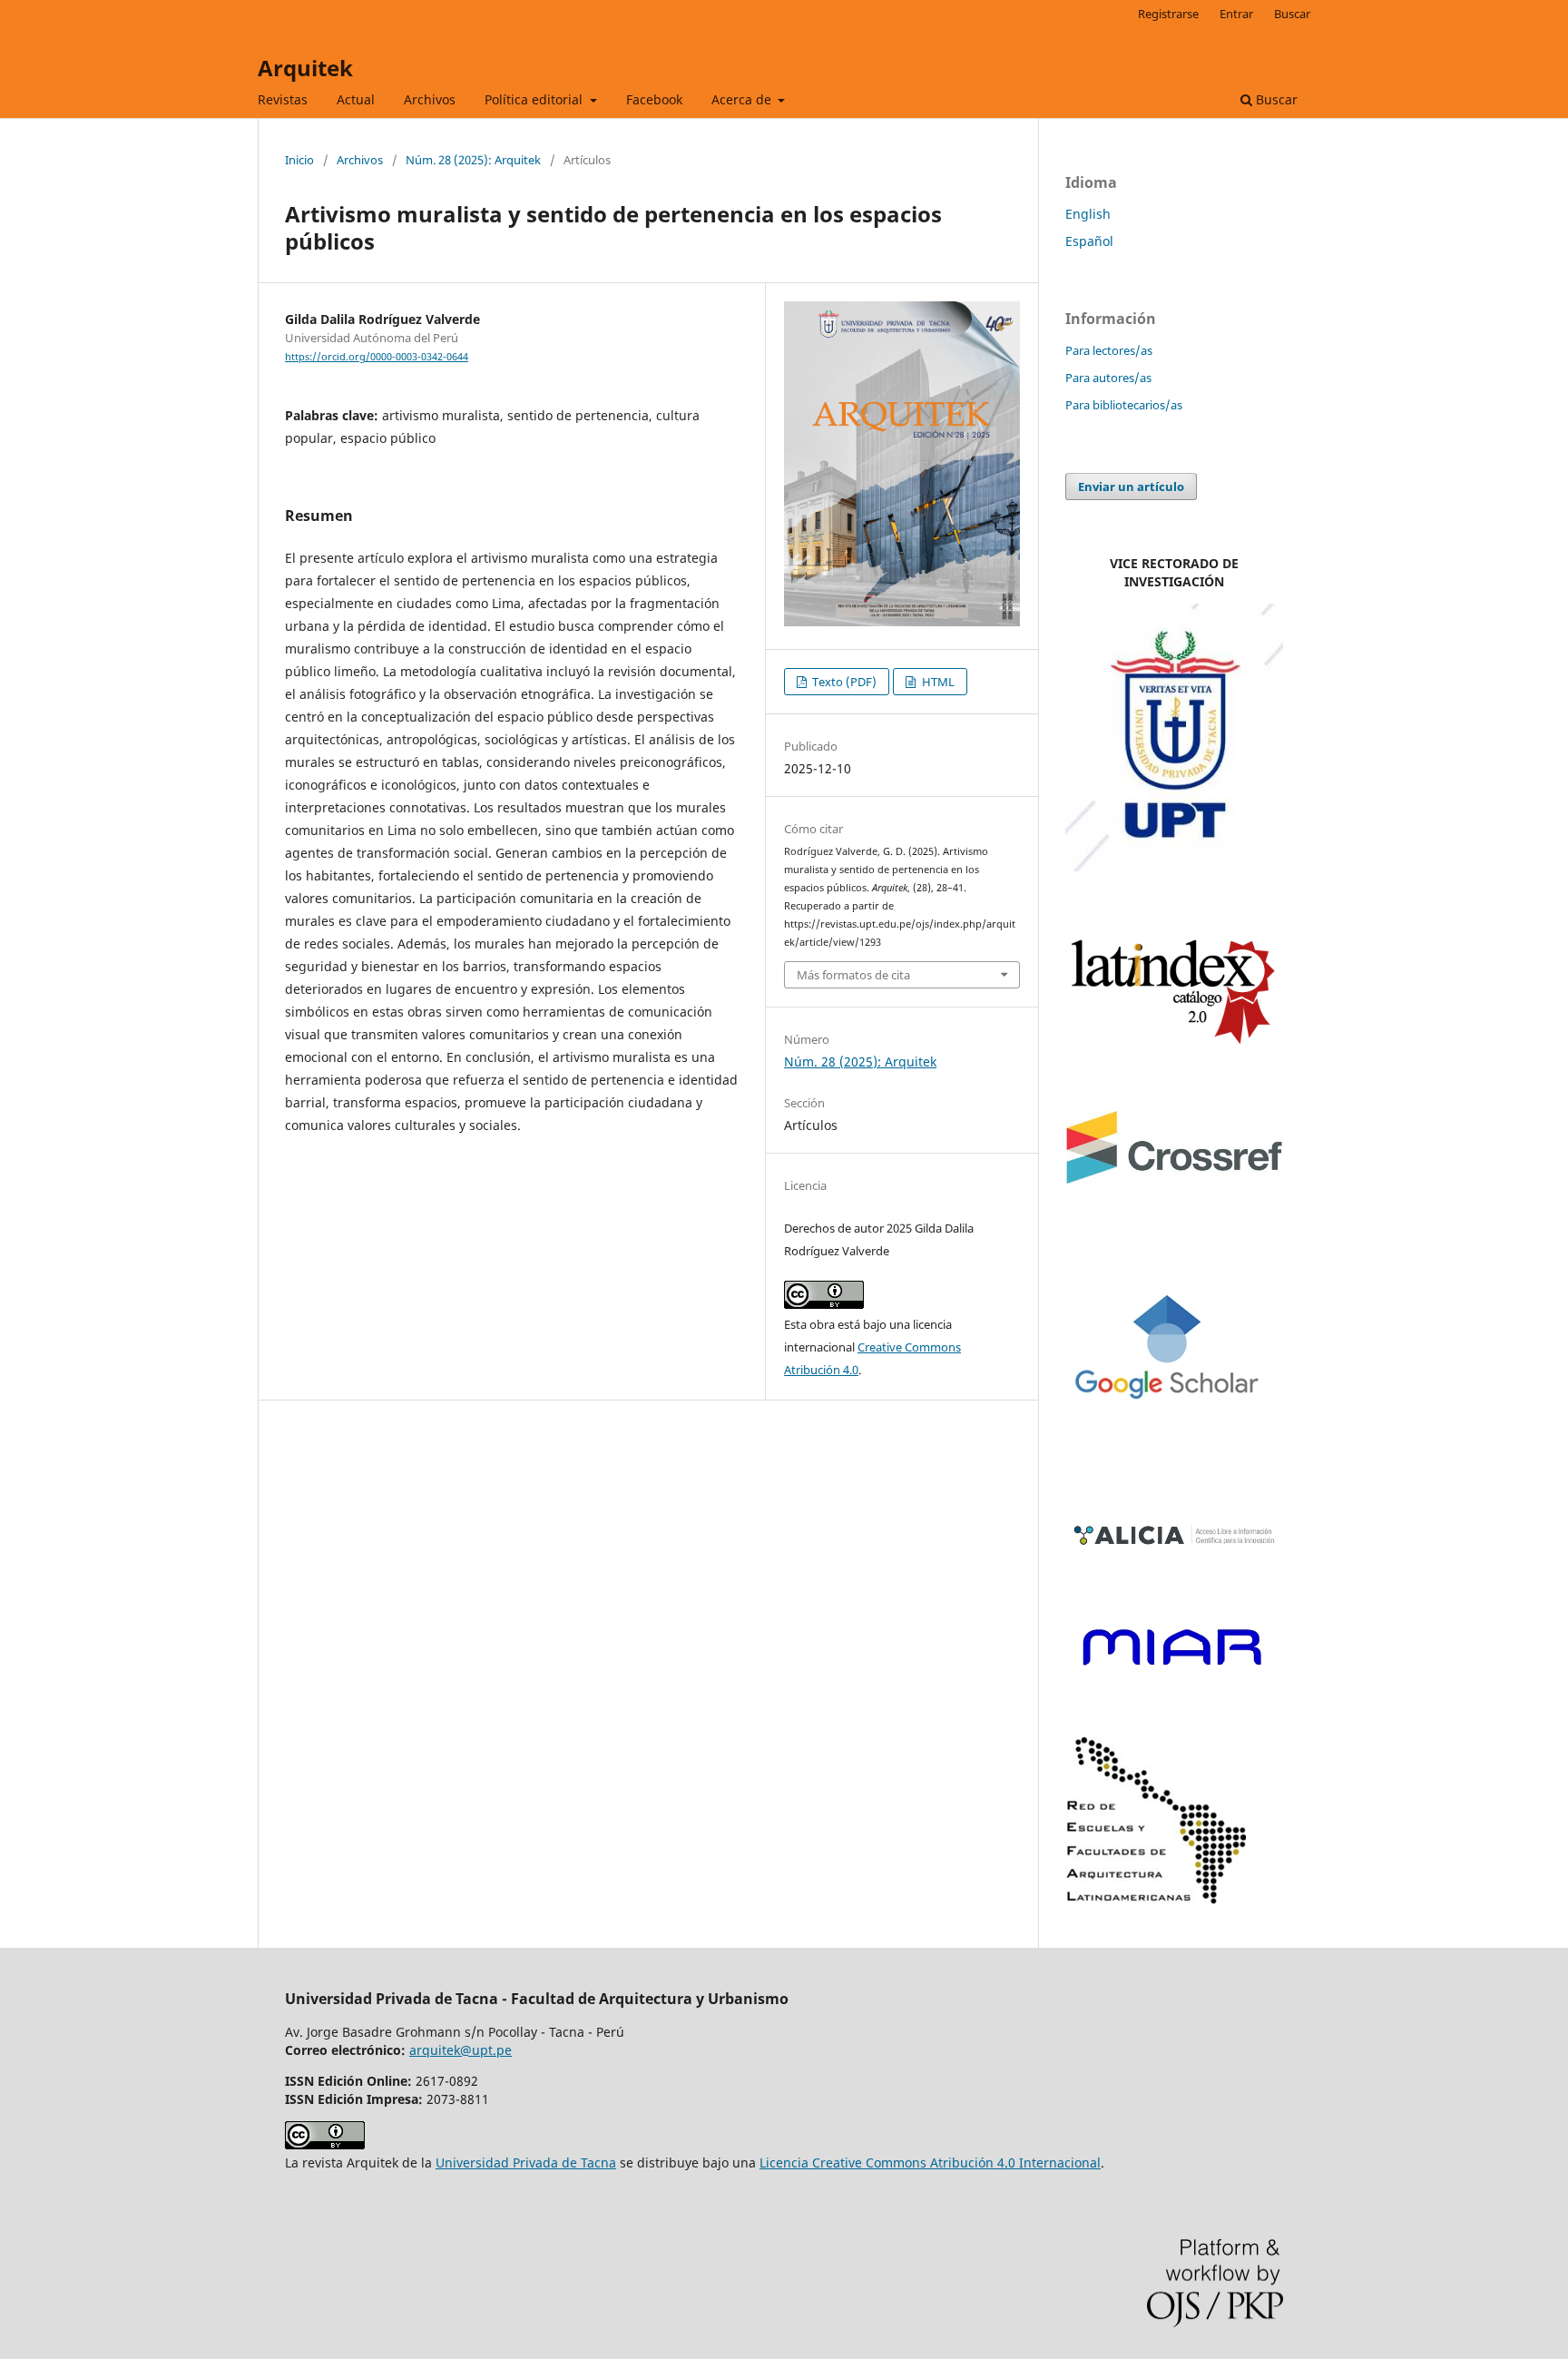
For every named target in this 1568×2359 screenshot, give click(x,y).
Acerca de (743, 99)
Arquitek (305, 68)
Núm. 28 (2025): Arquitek (473, 160)
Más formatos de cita (853, 975)
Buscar (1275, 99)
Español (1089, 241)
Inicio (299, 160)
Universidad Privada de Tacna (526, 2162)
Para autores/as (1108, 378)
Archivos (430, 99)
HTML (937, 682)
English (1088, 214)
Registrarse (1168, 14)
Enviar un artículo (1131, 487)
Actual (356, 99)
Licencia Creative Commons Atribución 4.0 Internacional (930, 2162)
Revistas (283, 99)
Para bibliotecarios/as (1124, 405)
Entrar (1236, 14)
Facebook (654, 99)
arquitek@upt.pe (461, 2050)
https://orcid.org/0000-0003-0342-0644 (377, 357)
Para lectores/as (1109, 350)
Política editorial (535, 99)
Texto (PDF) (843, 682)
